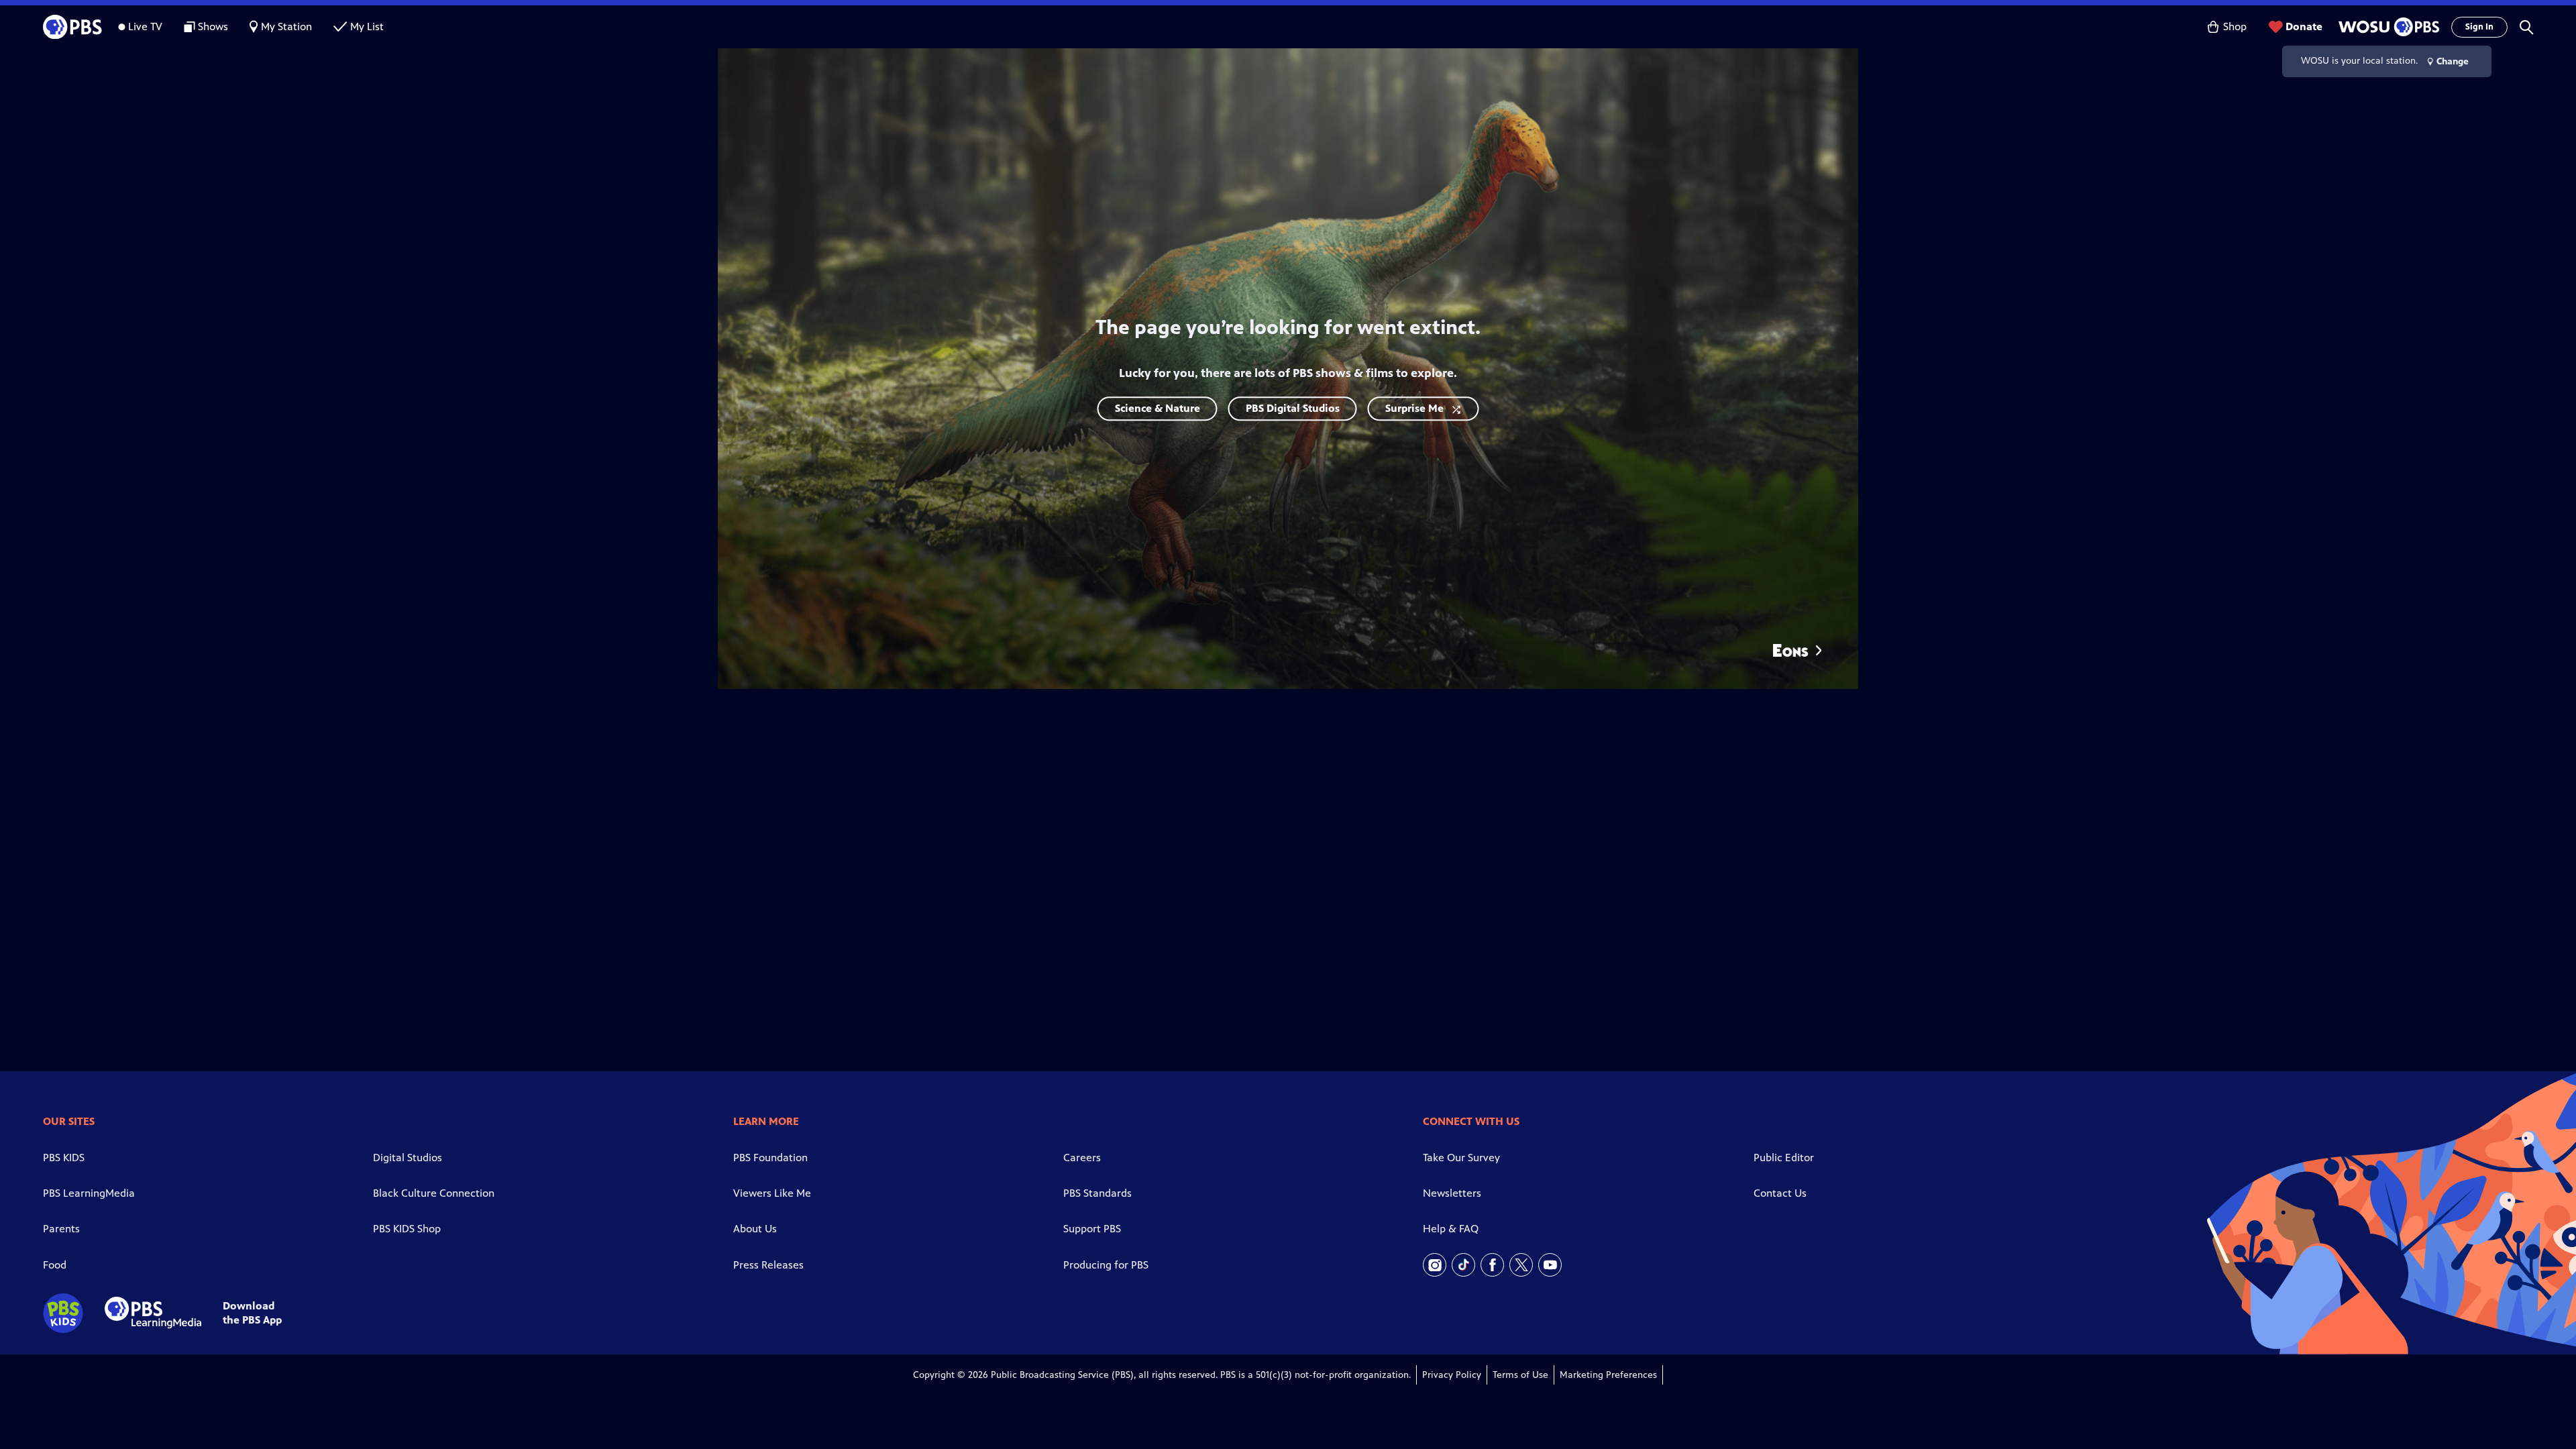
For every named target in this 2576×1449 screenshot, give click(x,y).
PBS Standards (1097, 1193)
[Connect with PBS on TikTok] (1463, 1265)
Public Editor (1784, 1158)
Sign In (2479, 27)
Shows (213, 26)
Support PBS (1092, 1229)
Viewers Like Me (772, 1193)
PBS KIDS (64, 1158)
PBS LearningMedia (89, 1193)
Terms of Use (1520, 1375)
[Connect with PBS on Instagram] (1435, 1265)
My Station (286, 26)
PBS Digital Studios (1293, 408)
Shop (2235, 26)
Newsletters (1452, 1193)
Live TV (145, 26)
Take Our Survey (1461, 1158)
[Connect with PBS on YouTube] (1550, 1265)
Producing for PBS (1106, 1265)
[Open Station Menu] (2387, 27)
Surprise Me (1414, 408)
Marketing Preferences (1608, 1375)
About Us (755, 1229)
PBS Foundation (770, 1158)
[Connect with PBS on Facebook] (1492, 1265)
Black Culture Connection (434, 1193)
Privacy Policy (1452, 1375)
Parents (61, 1229)
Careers (1082, 1158)
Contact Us (1780, 1193)
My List (367, 26)
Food (55, 1265)
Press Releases (768, 1265)
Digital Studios (408, 1158)
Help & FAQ (1451, 1229)
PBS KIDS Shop (407, 1229)
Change (2453, 61)
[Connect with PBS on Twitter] (1521, 1265)
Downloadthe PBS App (252, 1313)
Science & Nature (1158, 408)
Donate (2304, 26)
